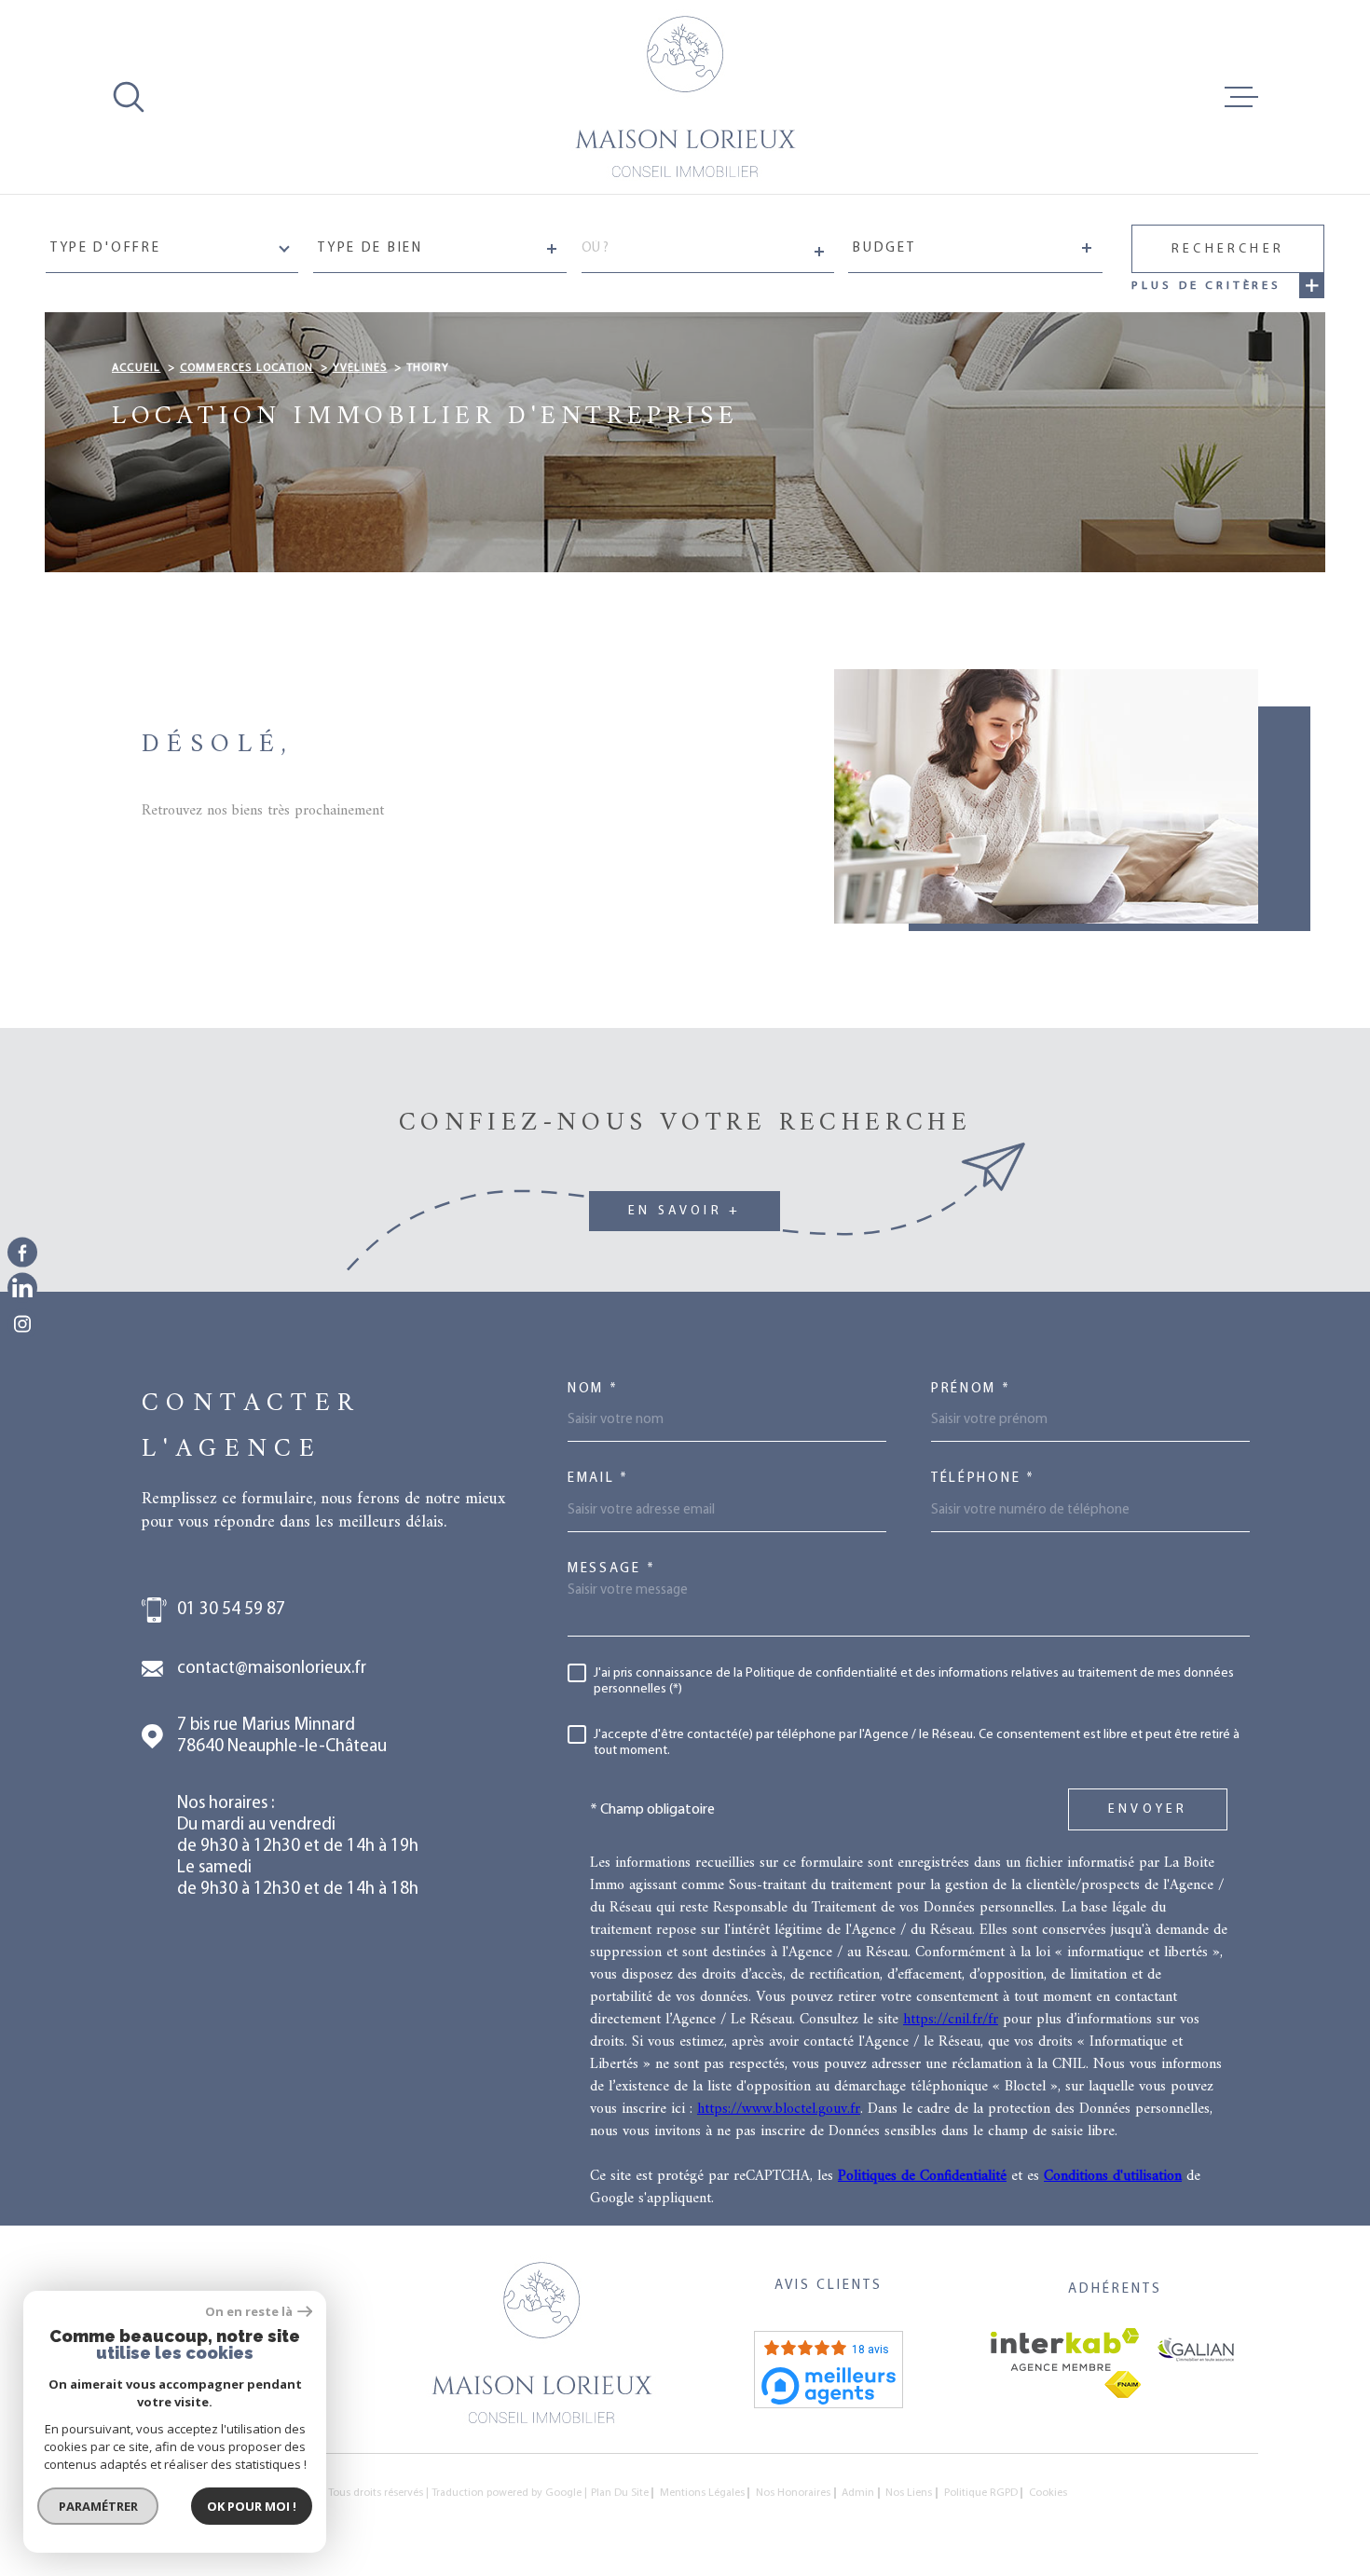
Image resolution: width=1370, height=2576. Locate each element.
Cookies (1048, 2493)
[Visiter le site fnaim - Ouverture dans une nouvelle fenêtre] (1123, 2384)
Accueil (136, 368)
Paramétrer (98, 2506)
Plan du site (620, 2493)
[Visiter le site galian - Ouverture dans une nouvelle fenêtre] (1196, 2350)
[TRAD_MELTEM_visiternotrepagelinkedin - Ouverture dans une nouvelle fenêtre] (22, 1288)
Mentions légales (702, 2493)
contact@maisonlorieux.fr (272, 1669)
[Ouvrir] (129, 97)
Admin (858, 2493)
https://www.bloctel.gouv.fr (779, 2109)
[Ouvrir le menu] (1241, 97)
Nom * (593, 1389)
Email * (598, 1479)
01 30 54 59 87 (231, 1610)
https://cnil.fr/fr (951, 2020)
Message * (611, 1569)
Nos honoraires (793, 2493)
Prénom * (971, 1389)
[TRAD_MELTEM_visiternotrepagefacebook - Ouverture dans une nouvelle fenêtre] (22, 1253)
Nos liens (909, 2493)
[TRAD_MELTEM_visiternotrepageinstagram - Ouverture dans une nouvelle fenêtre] (22, 1323)
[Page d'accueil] (685, 97)
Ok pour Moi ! (252, 2506)
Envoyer (1148, 1810)
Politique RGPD (981, 2493)
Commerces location (247, 368)
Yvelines (360, 368)
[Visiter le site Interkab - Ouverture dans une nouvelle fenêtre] (1065, 2350)
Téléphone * (983, 1479)
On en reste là (249, 2312)
